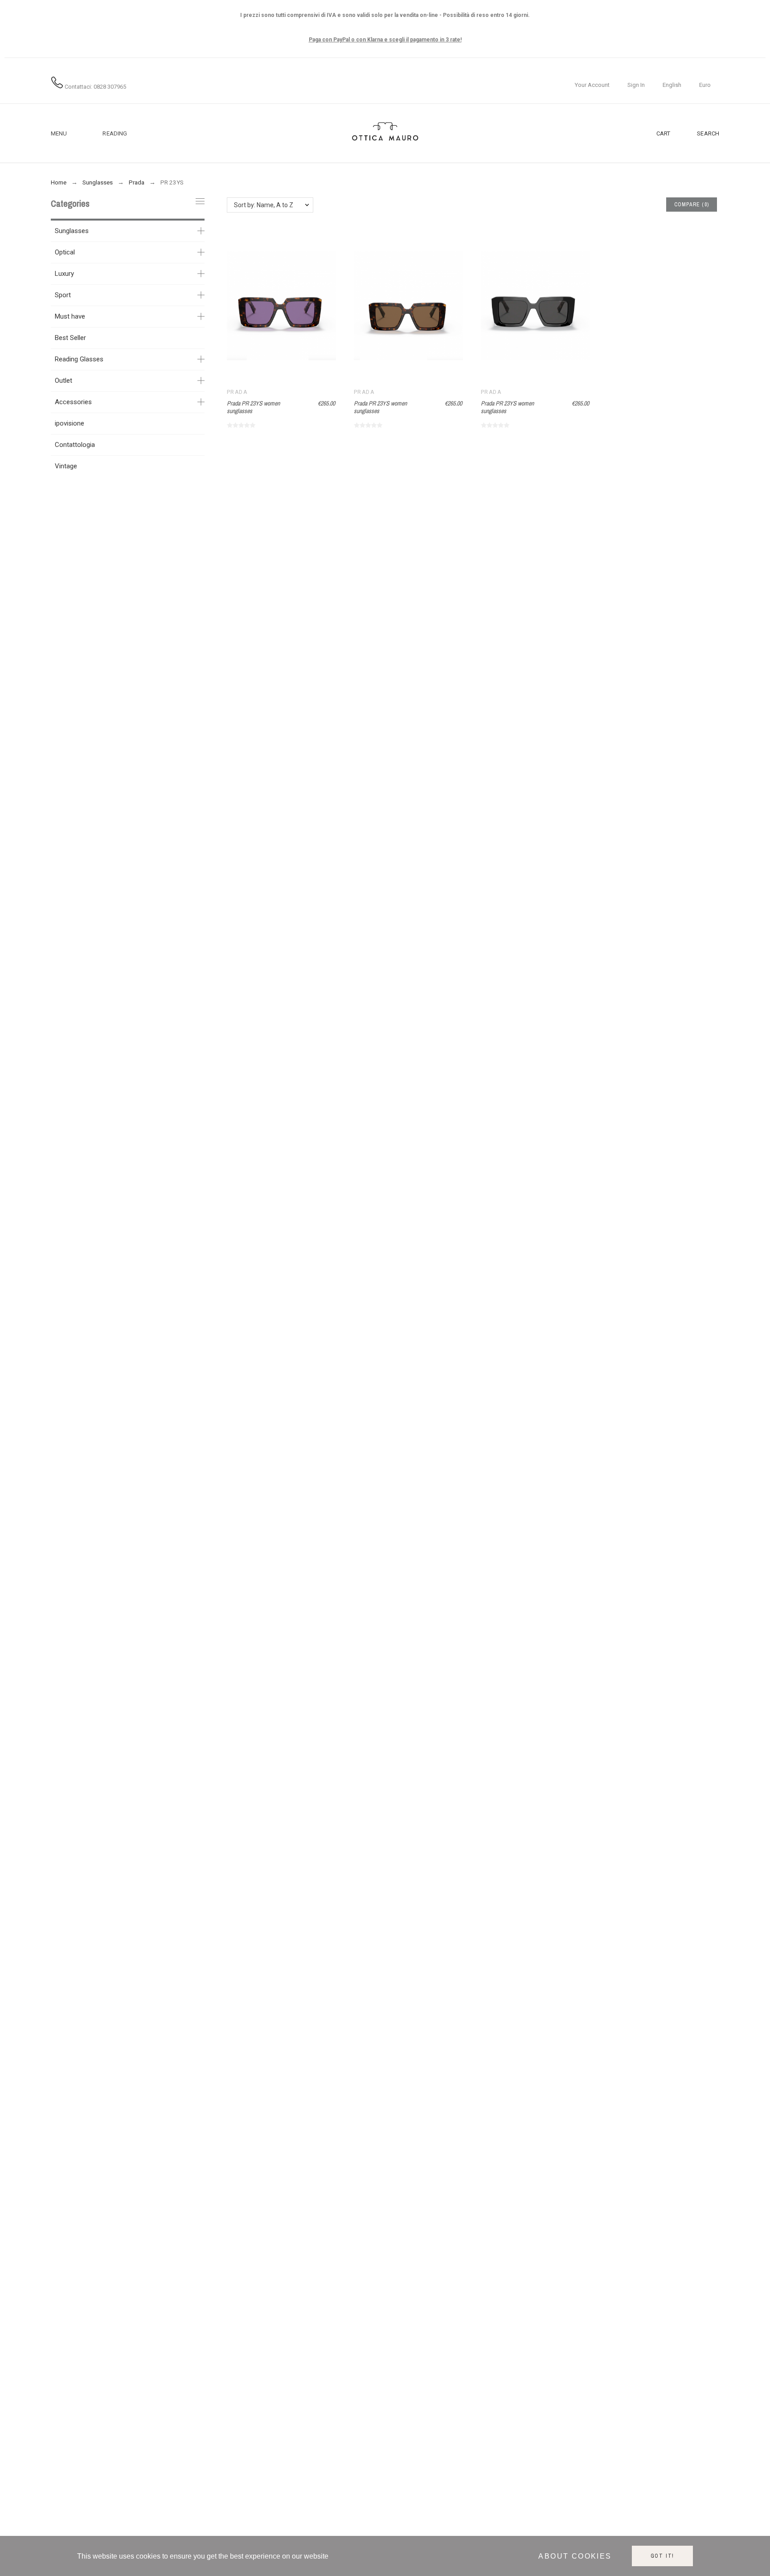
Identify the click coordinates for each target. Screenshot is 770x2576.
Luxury (64, 274)
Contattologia (75, 445)
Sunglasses (72, 231)
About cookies (575, 2556)
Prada (237, 392)
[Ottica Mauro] (385, 133)
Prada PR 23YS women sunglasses (253, 407)
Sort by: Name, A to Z (264, 205)
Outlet (63, 381)
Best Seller (70, 338)
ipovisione (70, 423)
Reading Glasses (79, 359)
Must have (70, 316)
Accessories (73, 402)
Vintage (66, 466)
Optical (65, 252)
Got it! (663, 2556)
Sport (63, 295)
